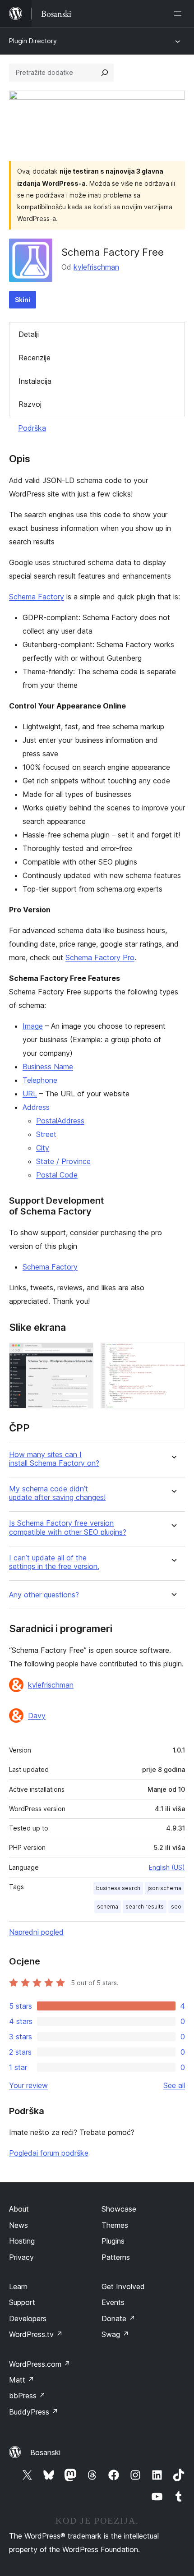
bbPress (27, 2396)
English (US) (167, 1867)
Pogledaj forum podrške (49, 2153)
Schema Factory (37, 597)
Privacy (21, 2257)
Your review (28, 2085)
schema (108, 1907)
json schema (164, 1888)
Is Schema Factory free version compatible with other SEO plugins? (68, 1527)
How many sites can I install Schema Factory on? (54, 1459)
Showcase (119, 2209)
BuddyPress (34, 2412)
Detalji (29, 334)
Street (46, 1134)
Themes (115, 2225)
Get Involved (123, 2286)
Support (22, 2302)
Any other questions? (44, 1595)
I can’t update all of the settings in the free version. (54, 1562)
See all (174, 2085)
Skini (23, 300)
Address (36, 1107)
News (18, 2225)
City (43, 1148)
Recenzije (35, 358)
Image (33, 1026)
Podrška (32, 428)
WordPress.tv (36, 2334)
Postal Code (57, 1175)
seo (176, 1907)
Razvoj (30, 404)
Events (113, 2302)
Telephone (40, 1080)
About (19, 2209)
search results (145, 1907)
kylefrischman (96, 267)
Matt (22, 2380)
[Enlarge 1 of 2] (81, 1355)
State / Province (63, 1161)
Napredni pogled (36, 1932)
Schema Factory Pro (100, 957)
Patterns (116, 2257)
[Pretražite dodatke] (105, 73)
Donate (118, 2318)
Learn (18, 2286)
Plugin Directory (33, 41)
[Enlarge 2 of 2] (173, 1355)
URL (30, 1094)
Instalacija (35, 381)
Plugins (113, 2241)
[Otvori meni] (180, 14)
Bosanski (45, 2452)
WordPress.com (40, 2364)
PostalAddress (60, 1121)
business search (118, 1888)
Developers (28, 2318)
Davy (37, 1716)
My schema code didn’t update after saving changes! (57, 1493)
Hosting (22, 2241)
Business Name (48, 1067)
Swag (115, 2334)
